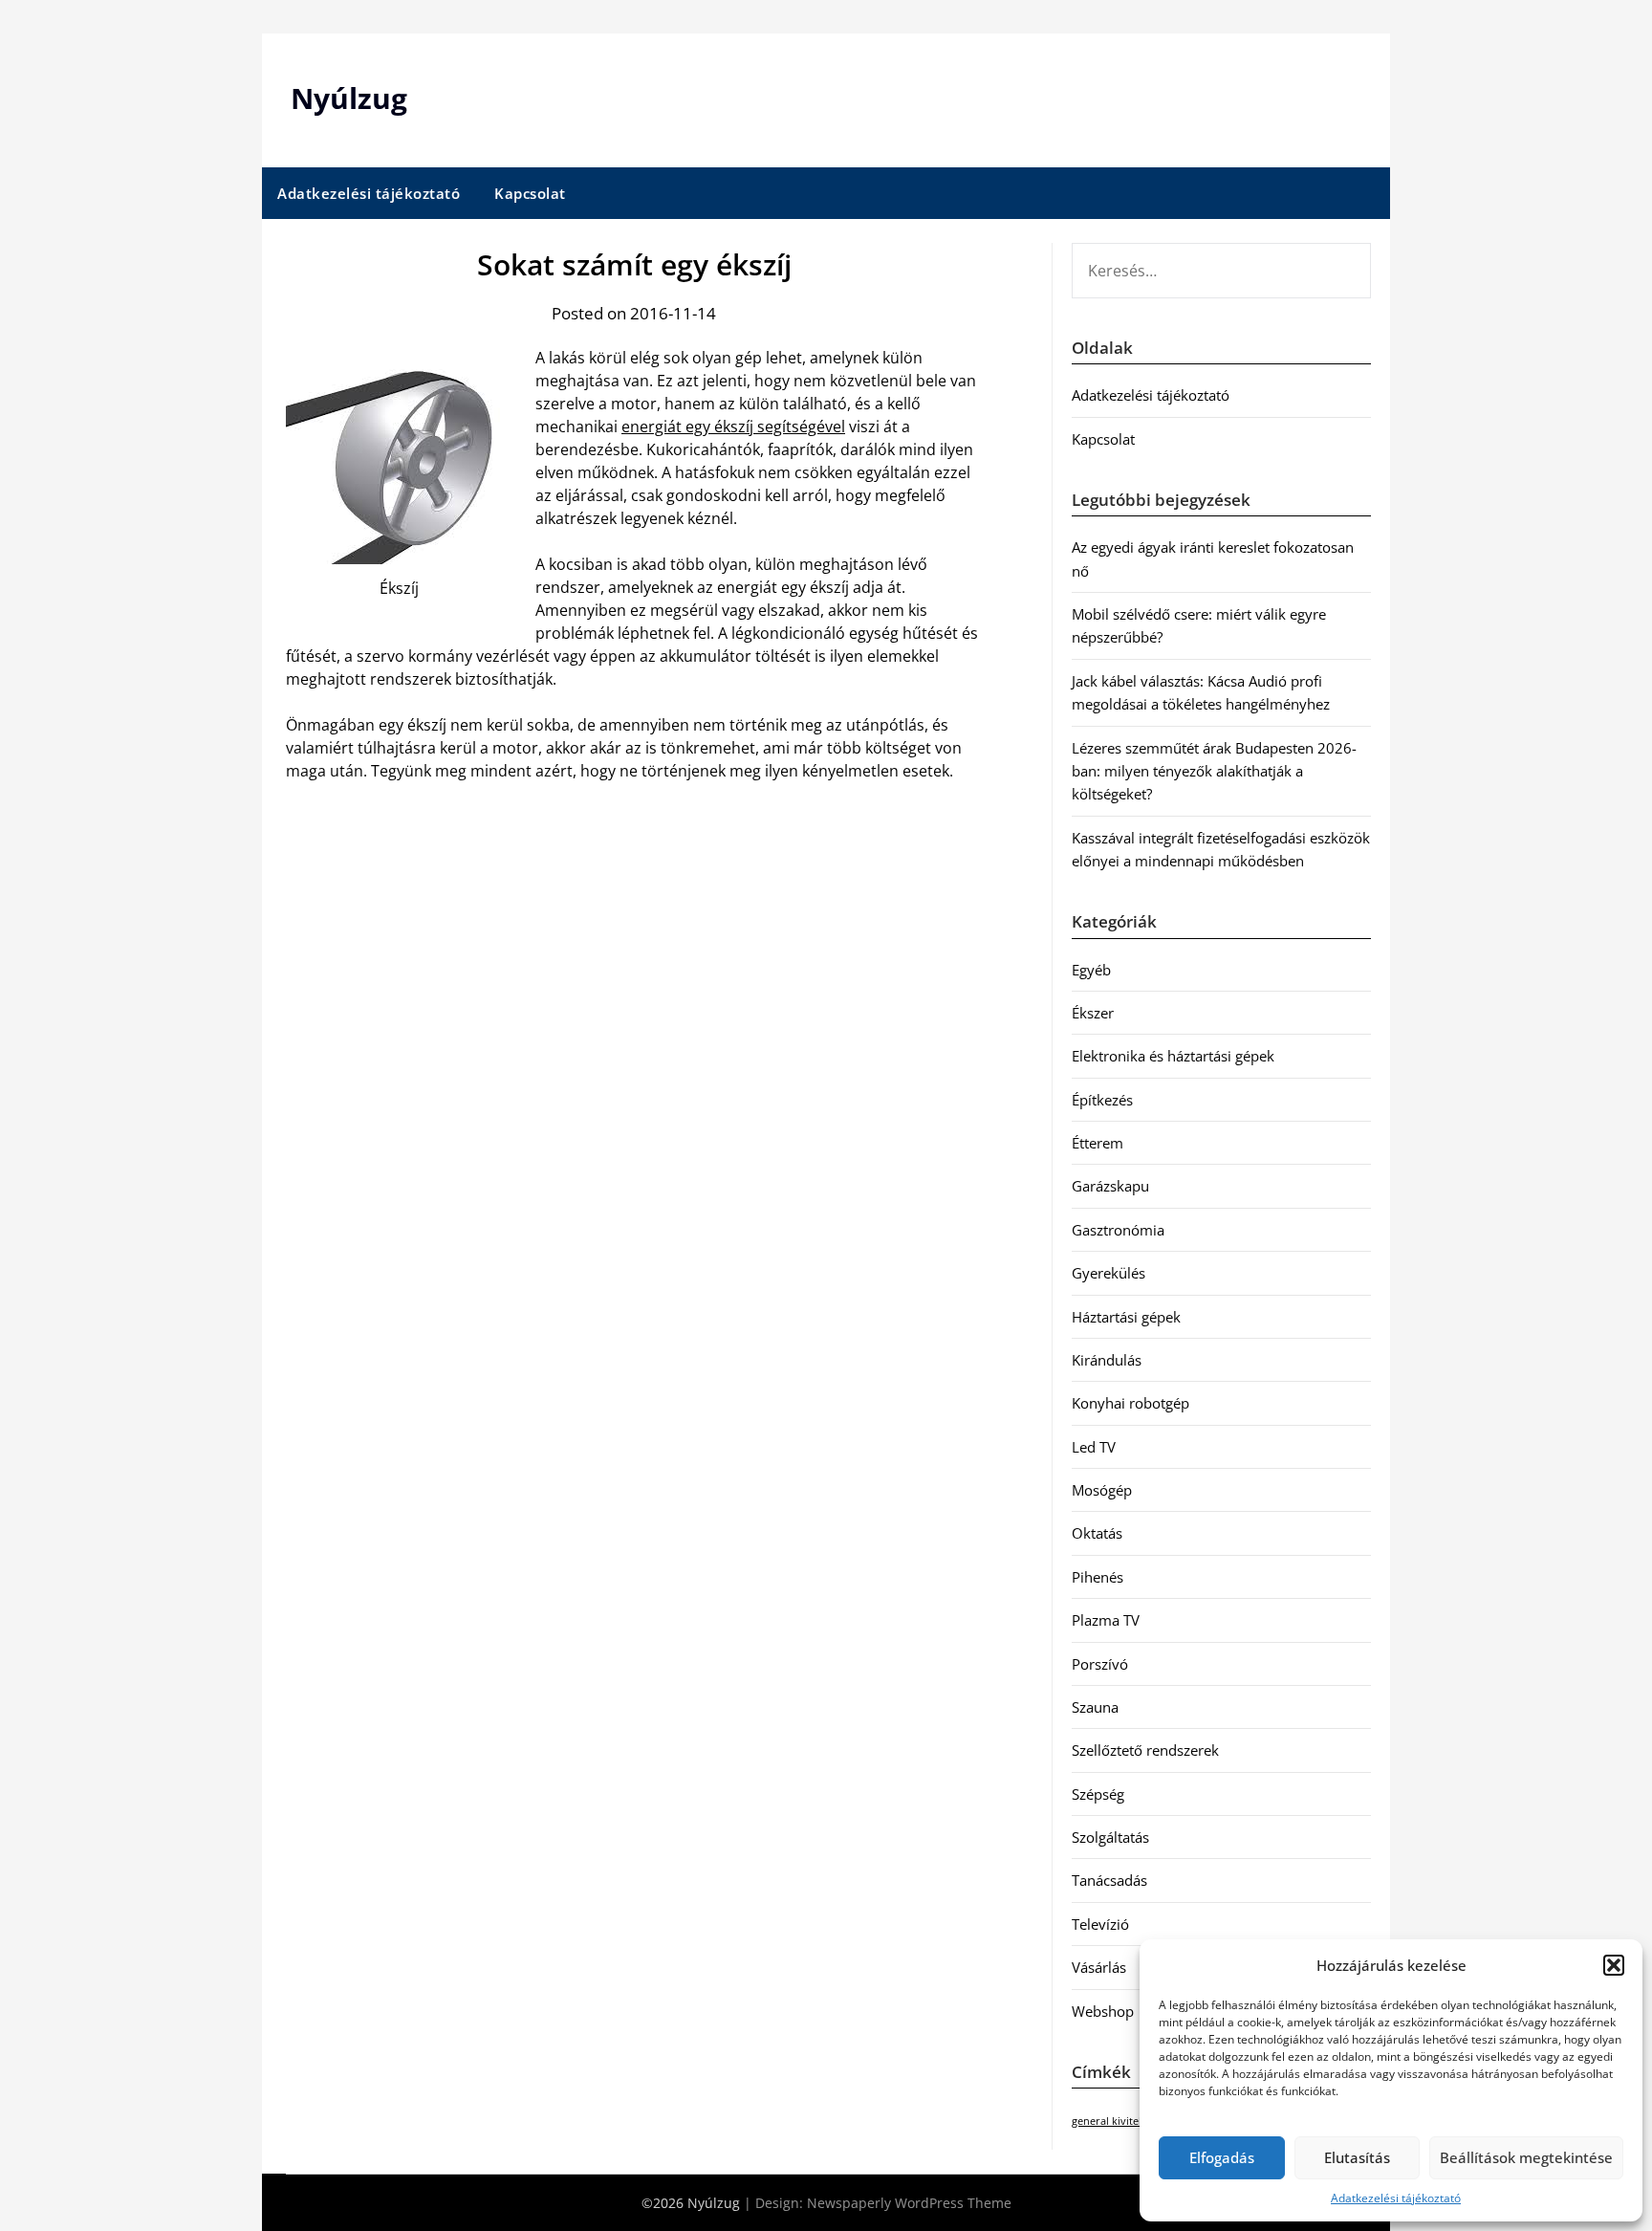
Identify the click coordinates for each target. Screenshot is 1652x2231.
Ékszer (1093, 1013)
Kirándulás (1107, 1360)
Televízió (1100, 1924)
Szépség (1098, 1794)
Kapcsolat (530, 193)
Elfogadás (1222, 2157)
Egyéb (1091, 970)
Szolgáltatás (1110, 1837)
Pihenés (1098, 1577)
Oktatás (1097, 1533)
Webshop (1103, 2011)
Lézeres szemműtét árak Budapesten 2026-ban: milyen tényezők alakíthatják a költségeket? (1214, 771)
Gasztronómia (1118, 1230)
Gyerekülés (1109, 1273)
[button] (1614, 1965)
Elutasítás (1357, 2157)
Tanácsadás (1109, 1880)
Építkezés (1102, 1100)
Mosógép (1102, 1490)
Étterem (1098, 1143)
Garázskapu (1110, 1186)
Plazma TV (1106, 1620)
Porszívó (1100, 1664)
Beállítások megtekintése (1526, 2157)
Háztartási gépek (1126, 1317)
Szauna (1095, 1707)
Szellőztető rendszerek (1145, 1750)
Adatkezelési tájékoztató (1396, 2198)
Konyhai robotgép (1130, 1403)
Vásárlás (1099, 1967)
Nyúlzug (349, 98)
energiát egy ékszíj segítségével (733, 427)
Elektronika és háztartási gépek (1173, 1056)
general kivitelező (1115, 2121)
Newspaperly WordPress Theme (909, 2203)
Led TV (1094, 1447)
